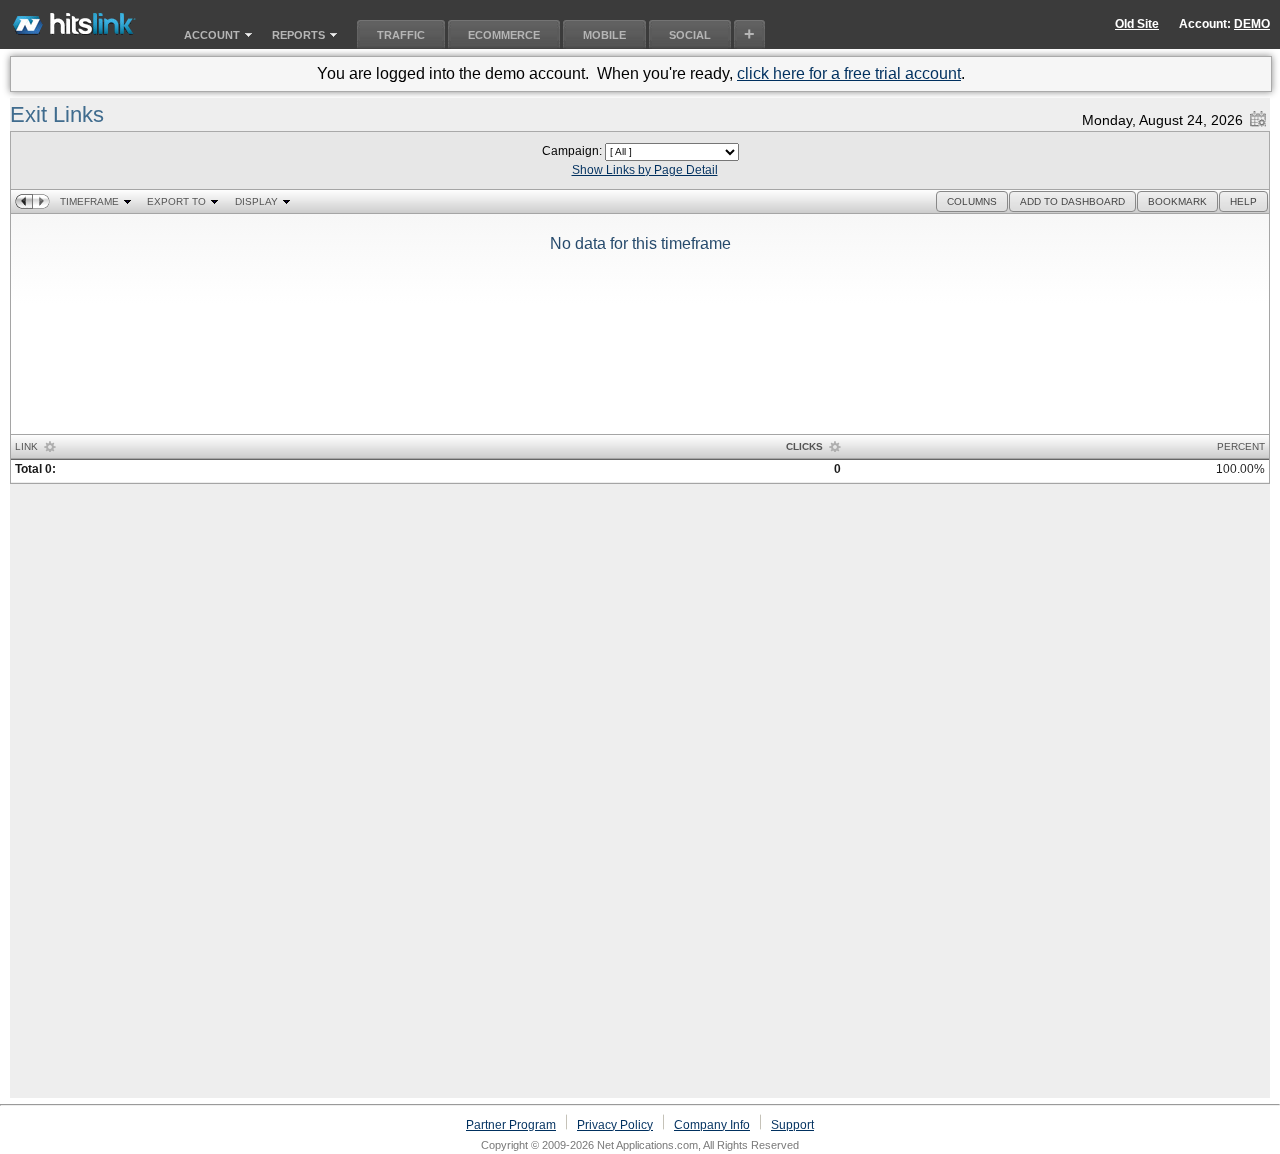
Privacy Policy (615, 1125)
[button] (972, 201)
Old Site (1137, 24)
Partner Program (511, 1125)
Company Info (712, 1125)
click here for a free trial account (849, 73)
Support (792, 1125)
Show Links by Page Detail (645, 170)
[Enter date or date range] (1258, 114)
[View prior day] (23, 201)
